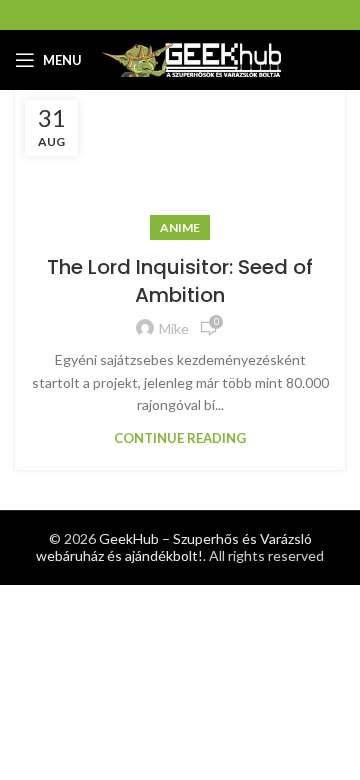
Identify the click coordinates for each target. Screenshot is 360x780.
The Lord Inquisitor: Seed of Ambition (180, 281)
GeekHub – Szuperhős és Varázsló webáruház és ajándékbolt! (174, 547)
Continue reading (180, 438)
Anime (180, 227)
